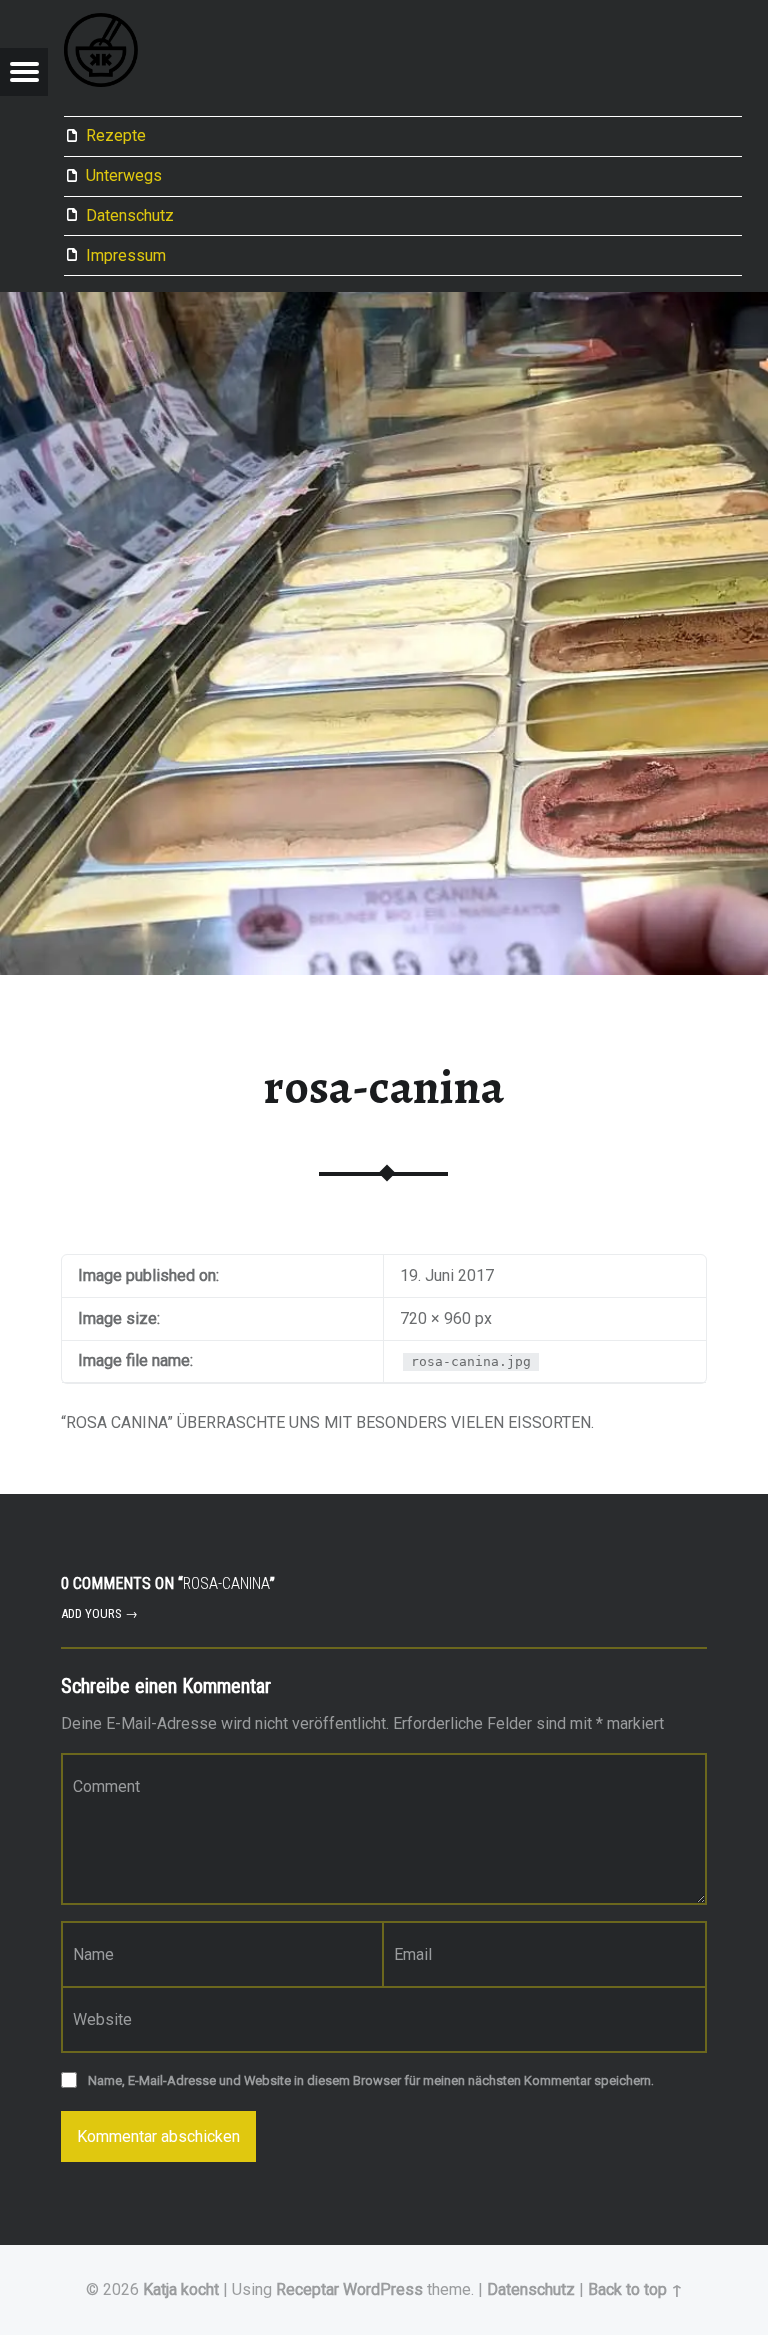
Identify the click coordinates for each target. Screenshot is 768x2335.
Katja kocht (181, 2289)
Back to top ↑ (635, 2289)
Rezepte (116, 135)
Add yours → (99, 1613)
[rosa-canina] (384, 304)
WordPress (383, 2289)
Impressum (126, 255)
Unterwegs (124, 175)
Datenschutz (130, 215)
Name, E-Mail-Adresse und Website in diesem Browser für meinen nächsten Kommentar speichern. (371, 2080)
